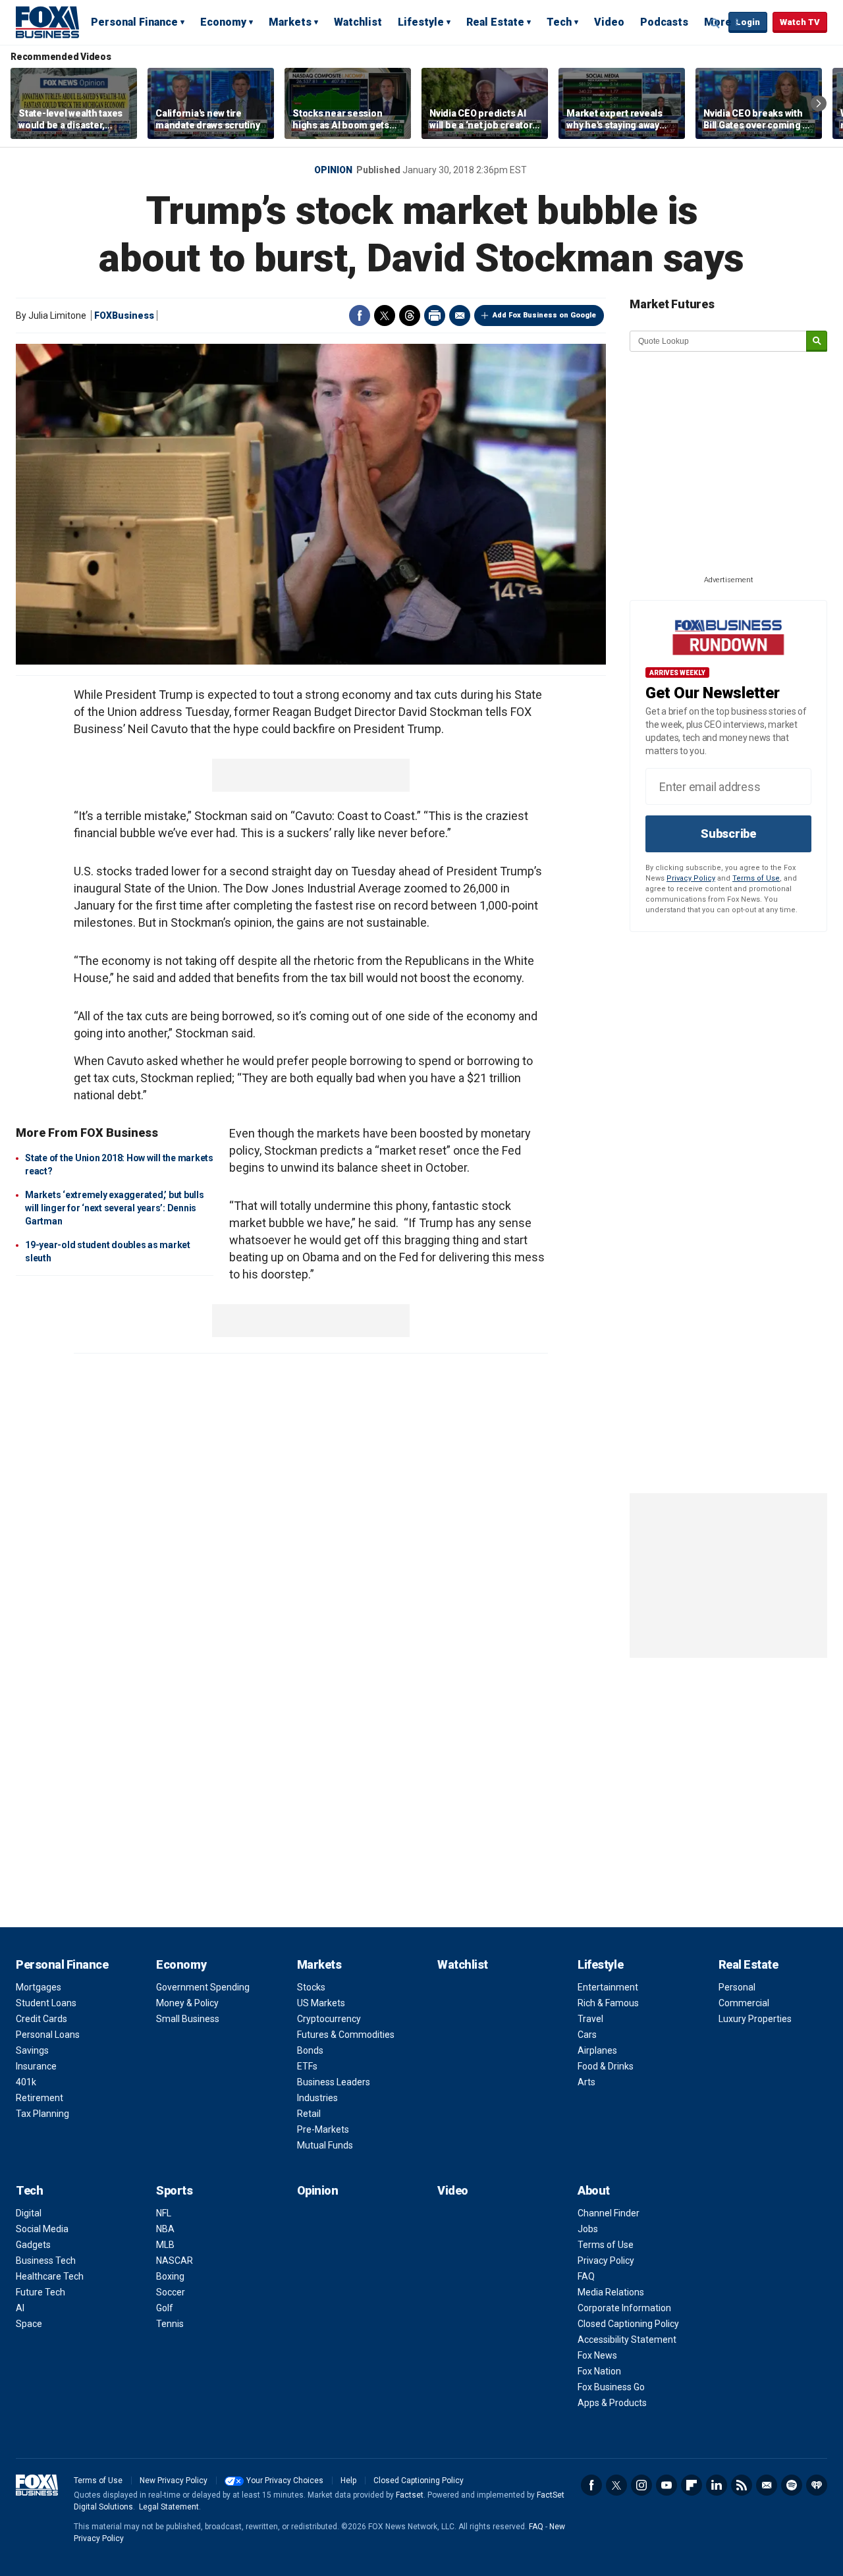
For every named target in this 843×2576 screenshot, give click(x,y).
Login (748, 22)
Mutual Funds (325, 2145)
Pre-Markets (323, 2129)
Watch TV (800, 22)
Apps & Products (612, 2403)
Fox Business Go (611, 2387)
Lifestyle (421, 22)
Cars (587, 2035)
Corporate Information (624, 2308)
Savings (32, 2050)
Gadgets (33, 2245)
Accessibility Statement (627, 2340)
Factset (410, 2495)
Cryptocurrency (329, 2019)
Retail (309, 2114)
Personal (737, 1987)
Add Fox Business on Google (544, 315)
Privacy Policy (691, 878)
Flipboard (692, 2485)
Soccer (171, 2292)
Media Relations (611, 2292)
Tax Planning (42, 2114)
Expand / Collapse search (715, 23)
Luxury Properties (755, 2019)
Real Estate (495, 22)
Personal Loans (48, 2035)
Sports (174, 2190)
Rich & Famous (608, 2003)
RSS (742, 2485)
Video (609, 22)
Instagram (641, 2485)
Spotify (792, 2485)
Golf (165, 2308)
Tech (559, 22)
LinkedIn (717, 2485)
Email (460, 315)
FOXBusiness (124, 315)
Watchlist (358, 22)
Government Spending (203, 1987)
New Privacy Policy (174, 2480)
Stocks (311, 1987)
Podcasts (664, 22)
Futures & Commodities (346, 2035)
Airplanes (597, 2050)
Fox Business (47, 22)
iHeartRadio (817, 2485)
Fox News (597, 2355)
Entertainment (608, 1987)
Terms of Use (756, 878)
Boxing (170, 2276)
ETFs (307, 2066)
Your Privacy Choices (285, 2480)
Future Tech (41, 2292)
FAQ (586, 2276)
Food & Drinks (606, 2066)
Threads (410, 315)
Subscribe (728, 834)
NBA (165, 2229)
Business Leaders (334, 2082)
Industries (317, 2098)
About (594, 2190)
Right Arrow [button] (819, 103)
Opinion (333, 170)
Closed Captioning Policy (628, 2324)
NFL (164, 2213)
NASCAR (175, 2261)
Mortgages (39, 1987)
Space (29, 2324)
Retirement (40, 2098)
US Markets (321, 2003)
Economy (223, 22)
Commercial (744, 2003)
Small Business (188, 2019)
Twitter (385, 315)
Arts (586, 2082)
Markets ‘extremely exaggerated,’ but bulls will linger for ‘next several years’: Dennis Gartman (115, 1208)
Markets (290, 22)
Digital (29, 2213)
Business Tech (46, 2261)
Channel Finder (609, 2213)
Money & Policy (187, 2003)
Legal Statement (169, 2507)
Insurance (36, 2066)
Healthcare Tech (50, 2276)
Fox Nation (599, 2371)
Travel (590, 2019)
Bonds (310, 2050)
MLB (165, 2245)
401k (26, 2082)
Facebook (360, 315)
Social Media (42, 2229)
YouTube (666, 2485)
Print (435, 315)
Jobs (588, 2229)
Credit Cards (41, 2019)
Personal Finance (134, 22)
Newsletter (767, 2485)
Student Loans (46, 2003)
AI (20, 2308)
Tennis (170, 2324)
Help (348, 2480)
